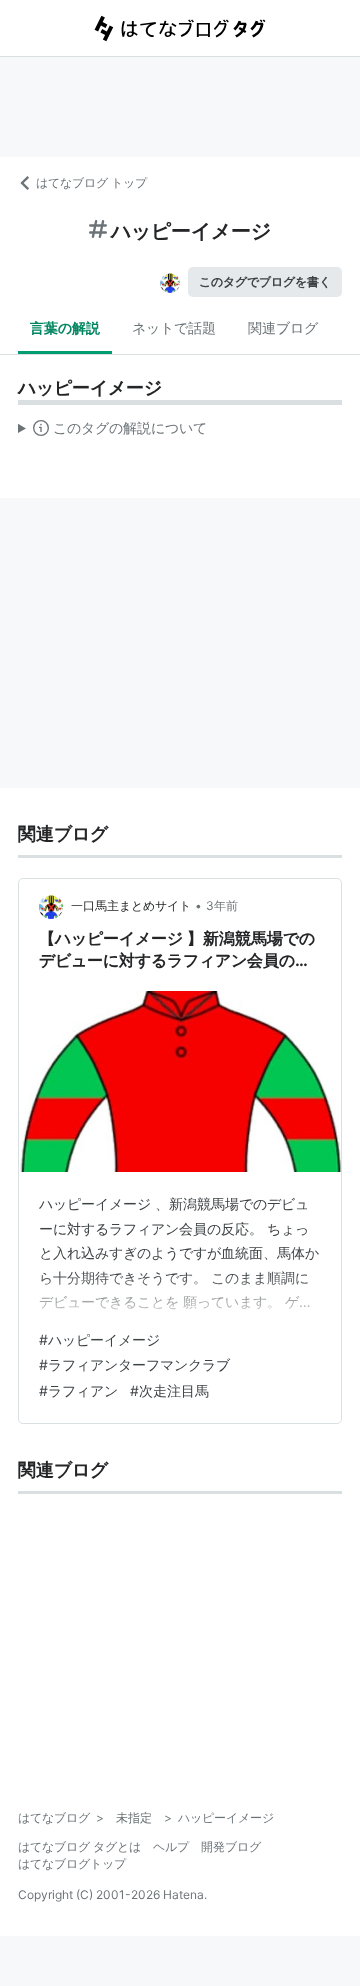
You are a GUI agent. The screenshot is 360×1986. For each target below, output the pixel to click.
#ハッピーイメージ (99, 1339)
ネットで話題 (174, 327)
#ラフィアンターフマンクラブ (134, 1364)
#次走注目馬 (169, 1390)
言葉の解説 (65, 327)
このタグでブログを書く (265, 281)
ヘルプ (171, 1846)
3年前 (222, 905)
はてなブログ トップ (91, 182)
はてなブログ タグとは (79, 1846)
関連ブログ (283, 327)
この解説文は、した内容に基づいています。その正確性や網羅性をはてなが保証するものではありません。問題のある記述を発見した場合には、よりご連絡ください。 (112, 432)
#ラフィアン (78, 1390)
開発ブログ (231, 1846)
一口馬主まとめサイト (131, 905)
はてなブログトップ (72, 1863)
